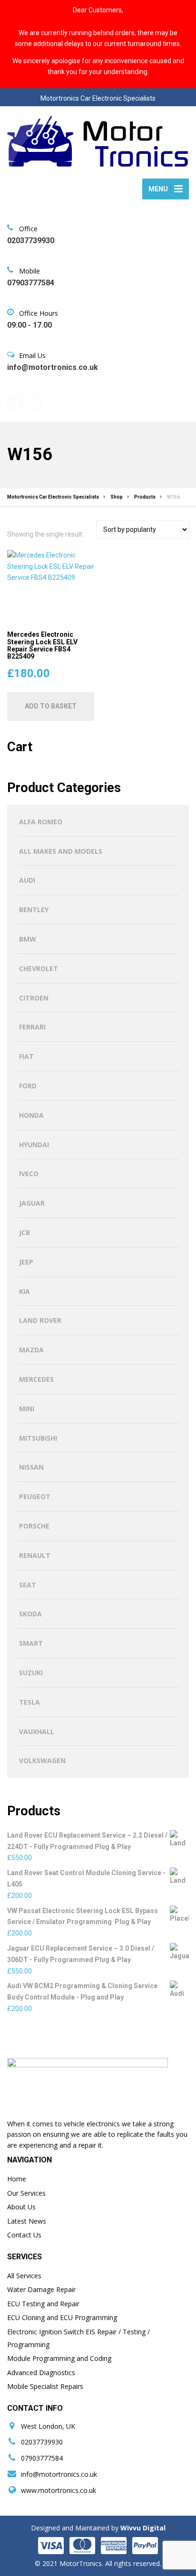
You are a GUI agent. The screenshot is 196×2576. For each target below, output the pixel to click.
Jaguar (32, 1203)
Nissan (31, 1467)
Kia (24, 1291)
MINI (27, 1409)
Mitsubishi (38, 1438)
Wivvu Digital (142, 2528)
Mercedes (36, 1379)
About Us (21, 2207)
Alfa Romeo (41, 822)
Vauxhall (37, 1731)
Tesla (29, 1702)
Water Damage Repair (41, 2289)
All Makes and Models (61, 851)
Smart (31, 1643)
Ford (28, 1086)
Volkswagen (42, 1760)
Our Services (26, 2193)
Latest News (27, 2221)
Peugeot (35, 1496)
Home (17, 2179)
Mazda (31, 1350)
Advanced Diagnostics (41, 2373)
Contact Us (24, 2235)
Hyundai (34, 1145)
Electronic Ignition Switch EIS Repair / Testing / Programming (78, 2338)
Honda (31, 1115)
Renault (35, 1555)
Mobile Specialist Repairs (45, 2386)
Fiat (26, 1056)
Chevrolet (39, 968)
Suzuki (31, 1673)
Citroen (34, 998)
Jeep (26, 1262)
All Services (24, 2276)
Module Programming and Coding (59, 2358)
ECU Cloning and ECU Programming (62, 2317)
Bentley (34, 910)
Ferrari (32, 1027)
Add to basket (51, 706)
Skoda (30, 1614)
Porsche (34, 1526)
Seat (28, 1585)
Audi (27, 880)
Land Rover (40, 1320)
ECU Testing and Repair (43, 2304)
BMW (28, 939)
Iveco (29, 1174)
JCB (24, 1232)
